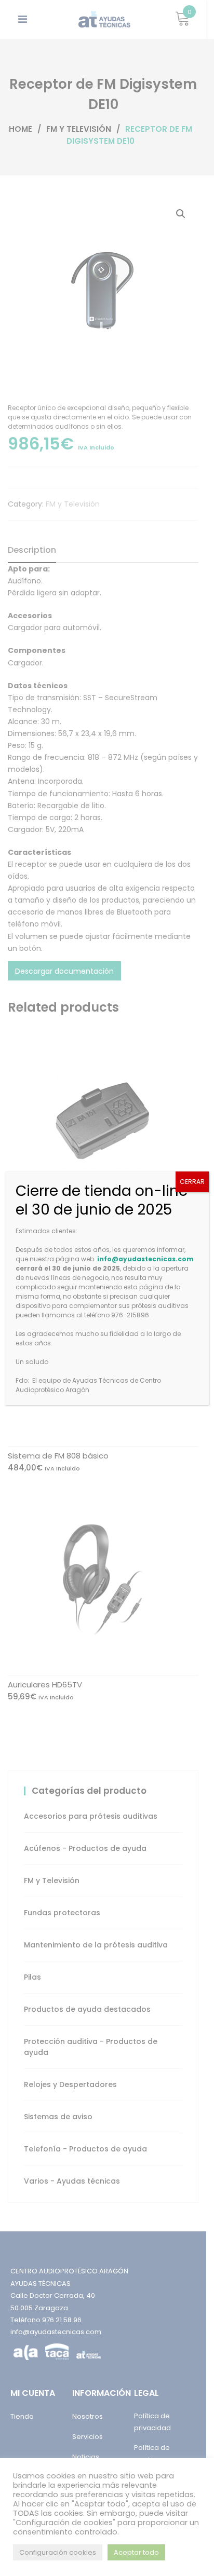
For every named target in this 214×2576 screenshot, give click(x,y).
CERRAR (192, 1182)
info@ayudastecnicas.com (145, 1259)
